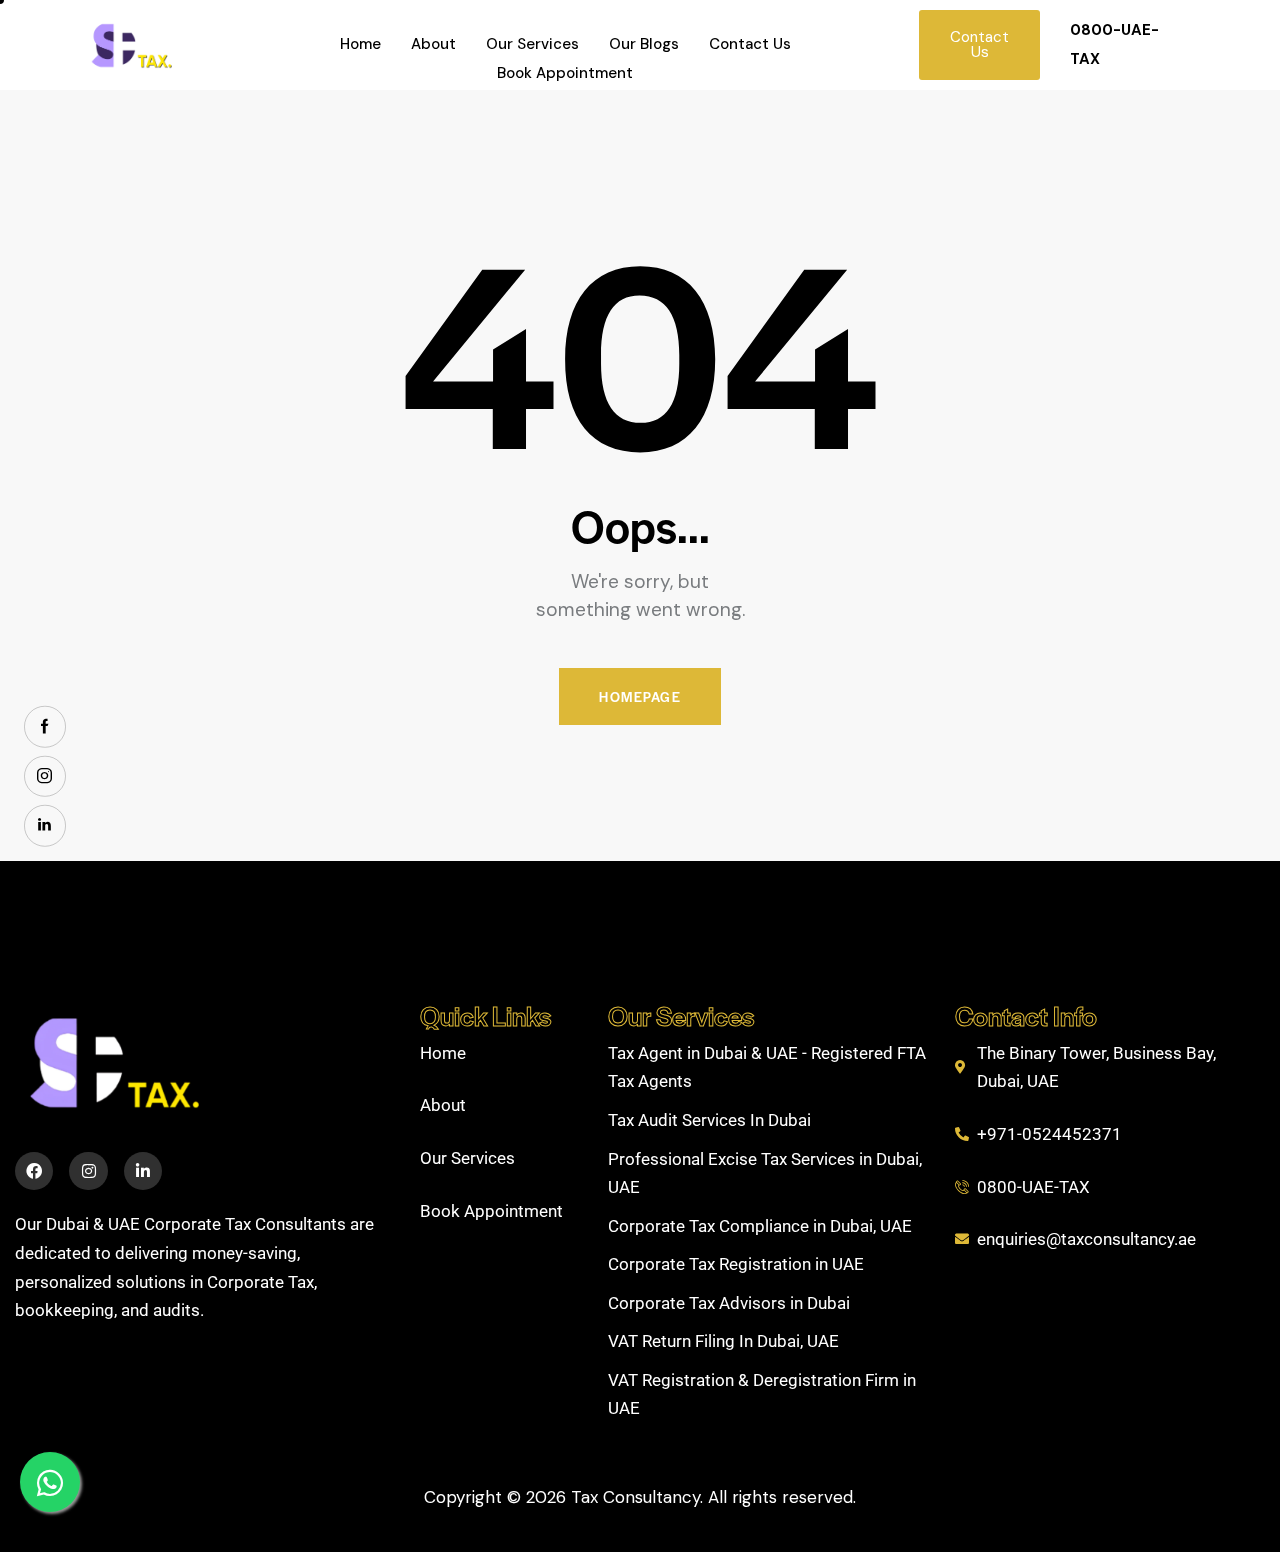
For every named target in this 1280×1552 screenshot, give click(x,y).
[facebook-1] (45, 727)
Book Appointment (565, 73)
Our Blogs (644, 44)
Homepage (640, 696)
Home (360, 44)
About (433, 44)
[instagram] (45, 776)
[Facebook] (34, 1171)
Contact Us (750, 44)
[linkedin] (45, 826)
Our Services (532, 44)
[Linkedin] (143, 1171)
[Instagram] (88, 1171)
